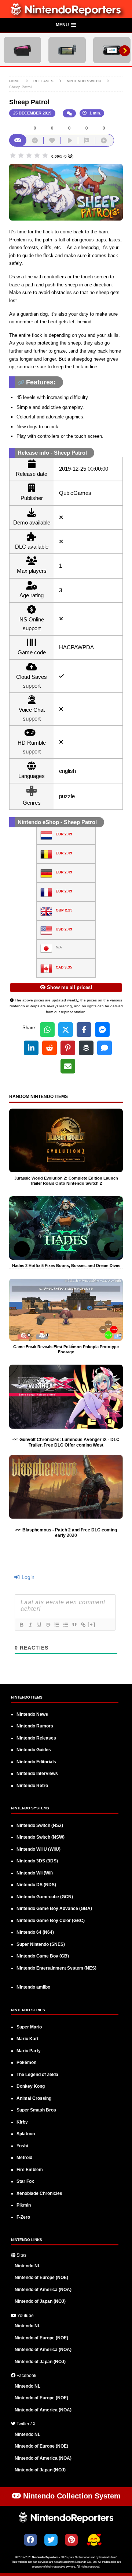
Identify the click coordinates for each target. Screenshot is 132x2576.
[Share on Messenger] (102, 1030)
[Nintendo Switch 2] (22, 50)
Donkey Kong (31, 2086)
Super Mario (29, 2027)
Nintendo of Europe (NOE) (41, 2278)
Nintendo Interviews (37, 1774)
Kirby (22, 2122)
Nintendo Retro (32, 1786)
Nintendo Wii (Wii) (35, 1873)
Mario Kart (27, 2039)
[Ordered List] (56, 1625)
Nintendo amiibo (33, 1987)
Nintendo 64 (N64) (35, 1932)
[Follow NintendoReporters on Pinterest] (71, 2540)
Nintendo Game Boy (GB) (43, 1956)
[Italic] (30, 1625)
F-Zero (23, 2217)
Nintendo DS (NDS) (36, 1885)
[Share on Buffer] (86, 1048)
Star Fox (25, 2181)
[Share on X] (66, 1030)
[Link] (83, 1625)
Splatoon (26, 2134)
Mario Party (29, 2051)
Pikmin (24, 2205)
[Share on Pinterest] (68, 1048)
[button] (66, 26)
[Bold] (21, 1625)
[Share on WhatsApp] (47, 1030)
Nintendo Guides (34, 1750)
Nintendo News (32, 1714)
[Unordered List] (65, 1625)
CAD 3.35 (64, 967)
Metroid (24, 2158)
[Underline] (39, 1625)
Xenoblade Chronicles (39, 2193)
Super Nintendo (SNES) (41, 1944)
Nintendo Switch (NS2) (40, 1825)
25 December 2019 (32, 113)
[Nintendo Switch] (67, 50)
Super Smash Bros (36, 2110)
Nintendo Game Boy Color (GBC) (51, 1921)
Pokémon (26, 2062)
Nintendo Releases (36, 1738)
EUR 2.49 (64, 834)
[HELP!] (94, 2541)
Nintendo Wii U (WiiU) (38, 1849)
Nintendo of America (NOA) (43, 2290)
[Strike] (48, 1625)
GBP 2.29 (64, 910)
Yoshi (22, 2146)
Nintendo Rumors (35, 1726)
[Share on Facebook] (84, 1030)
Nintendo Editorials (36, 1762)
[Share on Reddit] (49, 1048)
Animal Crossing (34, 2098)
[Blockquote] (74, 1625)
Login (27, 1577)
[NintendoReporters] (66, 14)
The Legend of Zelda (37, 2075)
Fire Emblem (30, 2170)
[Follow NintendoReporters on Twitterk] (51, 2540)
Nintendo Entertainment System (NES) (56, 1968)
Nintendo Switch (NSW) (41, 1837)
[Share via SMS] (104, 1048)
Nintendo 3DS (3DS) (37, 1861)
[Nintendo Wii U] (112, 50)
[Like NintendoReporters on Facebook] (30, 2540)
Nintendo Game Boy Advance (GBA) (54, 1909)
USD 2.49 (64, 929)
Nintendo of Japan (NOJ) (40, 2301)
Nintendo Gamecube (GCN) (45, 1897)
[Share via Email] (68, 1066)
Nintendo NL (27, 2266)
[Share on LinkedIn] (31, 1048)
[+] (92, 1624)
